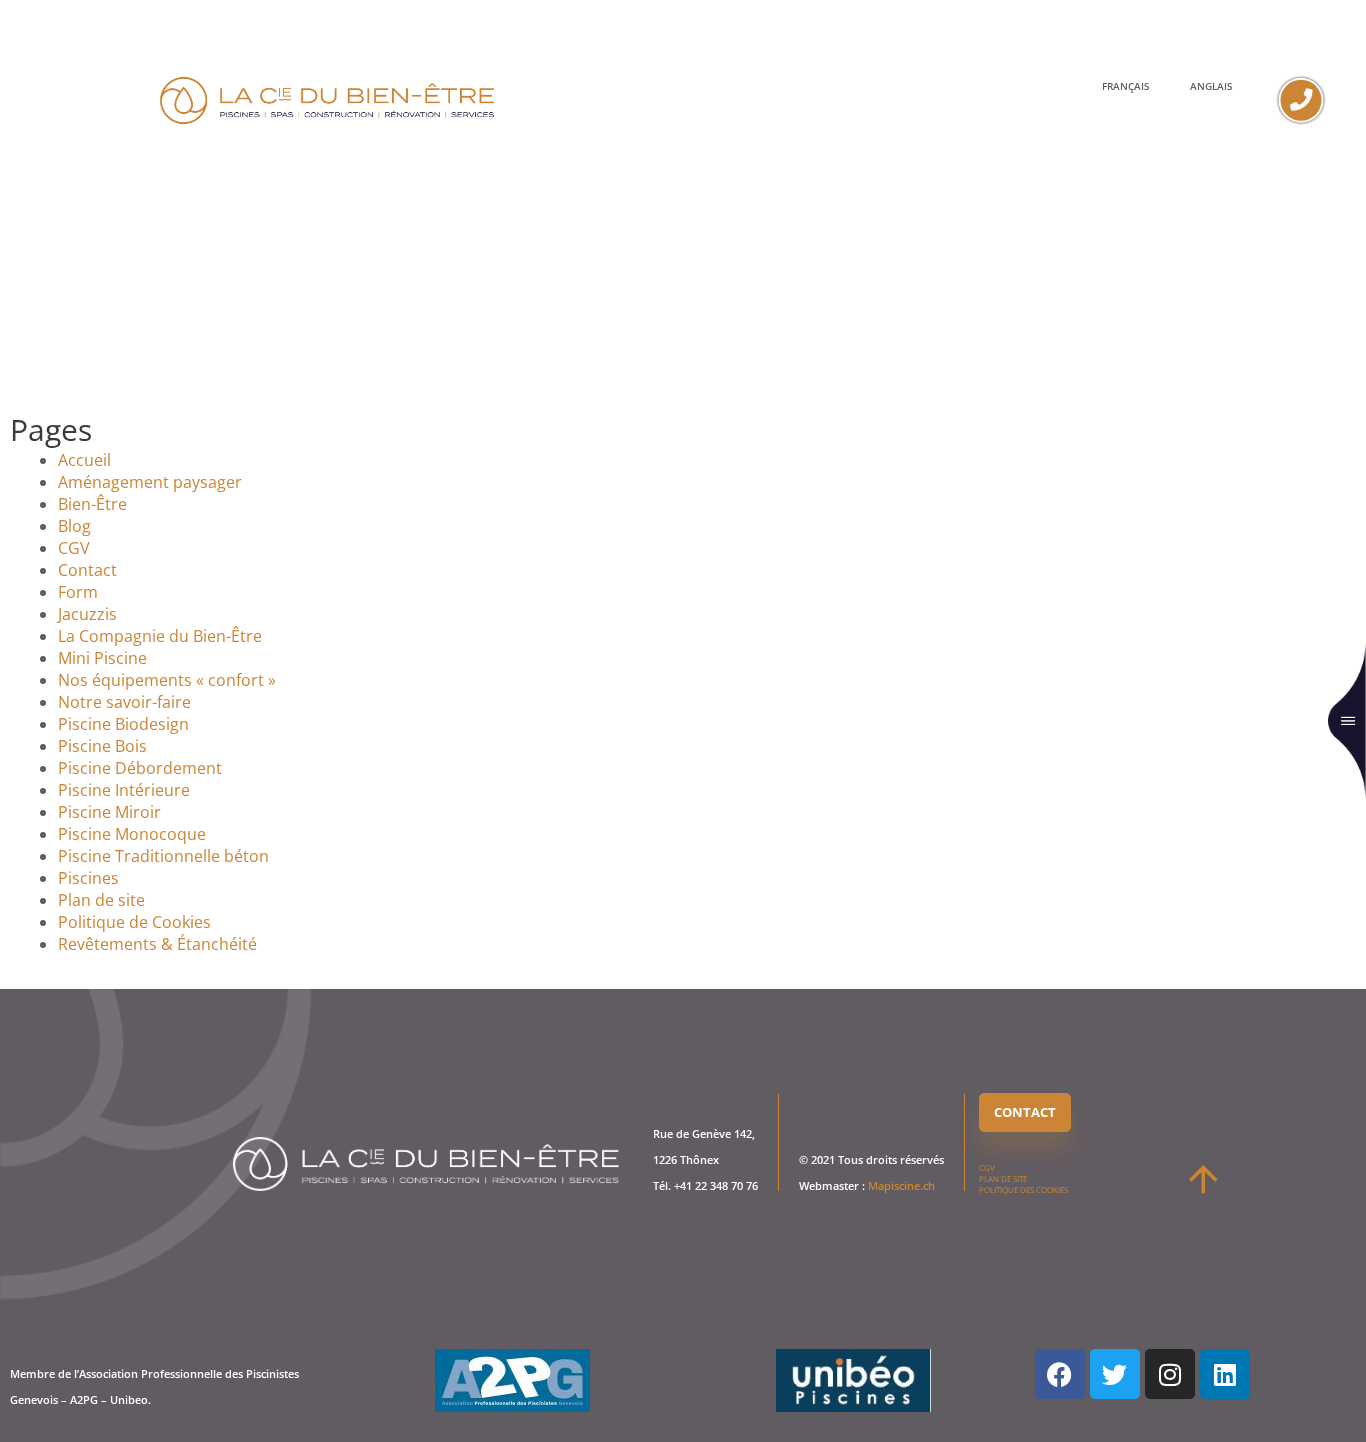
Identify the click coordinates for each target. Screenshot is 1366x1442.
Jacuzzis (87, 614)
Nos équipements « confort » (167, 680)
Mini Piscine (102, 658)
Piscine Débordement (140, 768)
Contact (87, 570)
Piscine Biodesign (123, 724)
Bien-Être (92, 504)
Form (78, 592)
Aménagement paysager (150, 482)
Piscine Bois (102, 746)
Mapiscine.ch (901, 1185)
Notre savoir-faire (124, 702)
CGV (74, 548)
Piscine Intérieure (124, 790)
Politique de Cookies (134, 922)
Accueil (84, 460)
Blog (74, 526)
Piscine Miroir (109, 812)
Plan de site (101, 900)
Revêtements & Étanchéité (157, 944)
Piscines (88, 878)
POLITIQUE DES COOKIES (1023, 1189)
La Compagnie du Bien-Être (160, 636)
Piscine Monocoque (132, 834)
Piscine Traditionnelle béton (163, 856)
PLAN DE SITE (1003, 1178)
